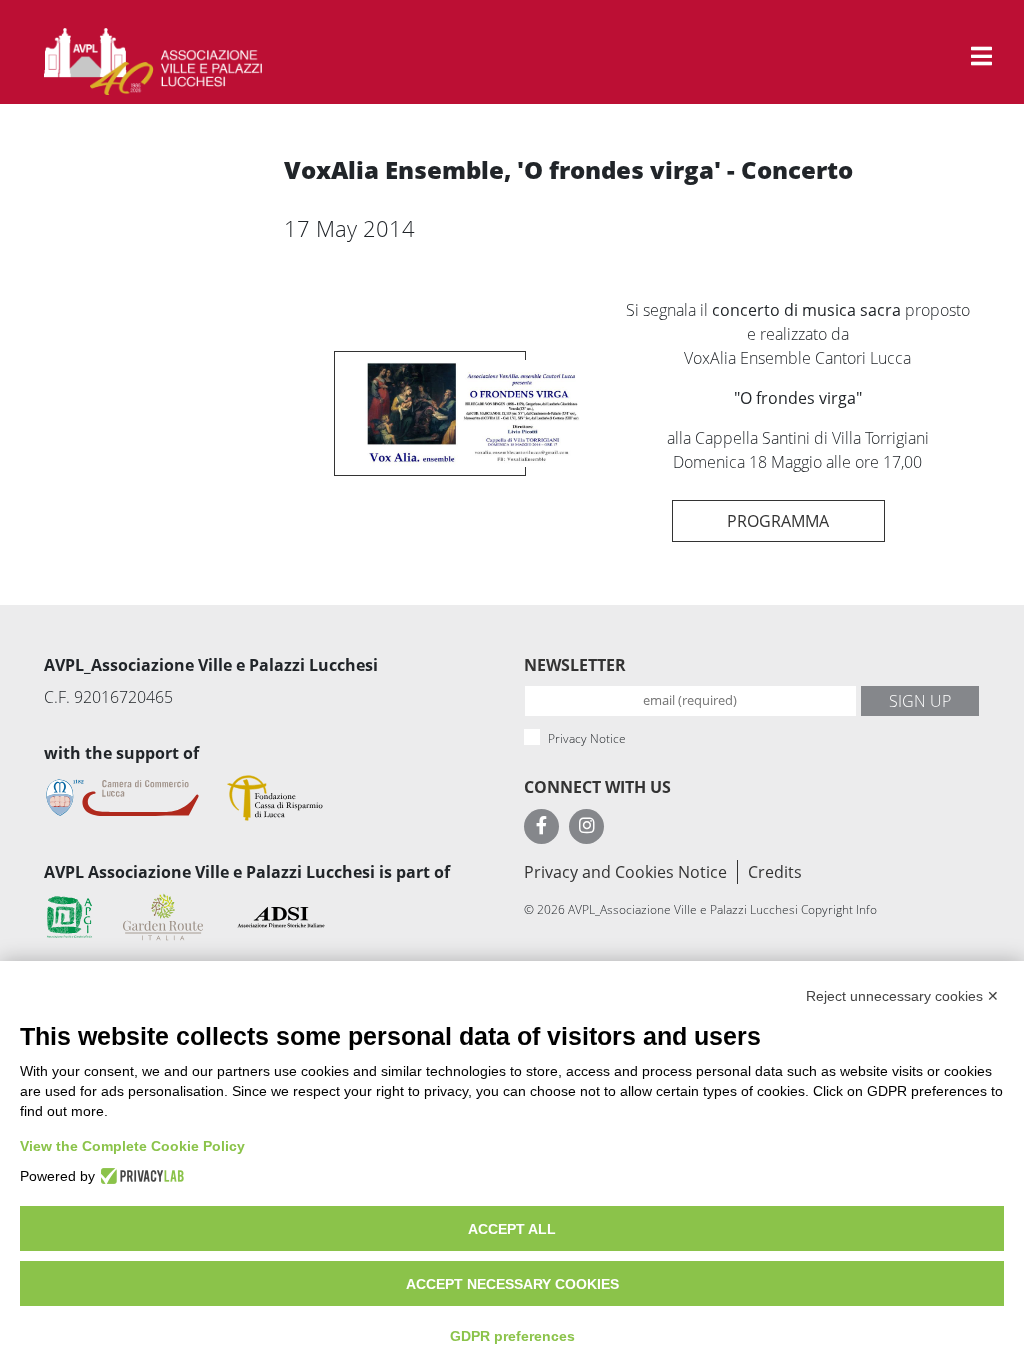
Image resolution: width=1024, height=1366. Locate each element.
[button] (981, 56)
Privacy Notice (587, 738)
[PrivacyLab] (139, 1176)
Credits (775, 872)
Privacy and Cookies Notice (625, 872)
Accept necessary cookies (512, 1284)
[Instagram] (586, 826)
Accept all (512, 1229)
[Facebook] (541, 826)
